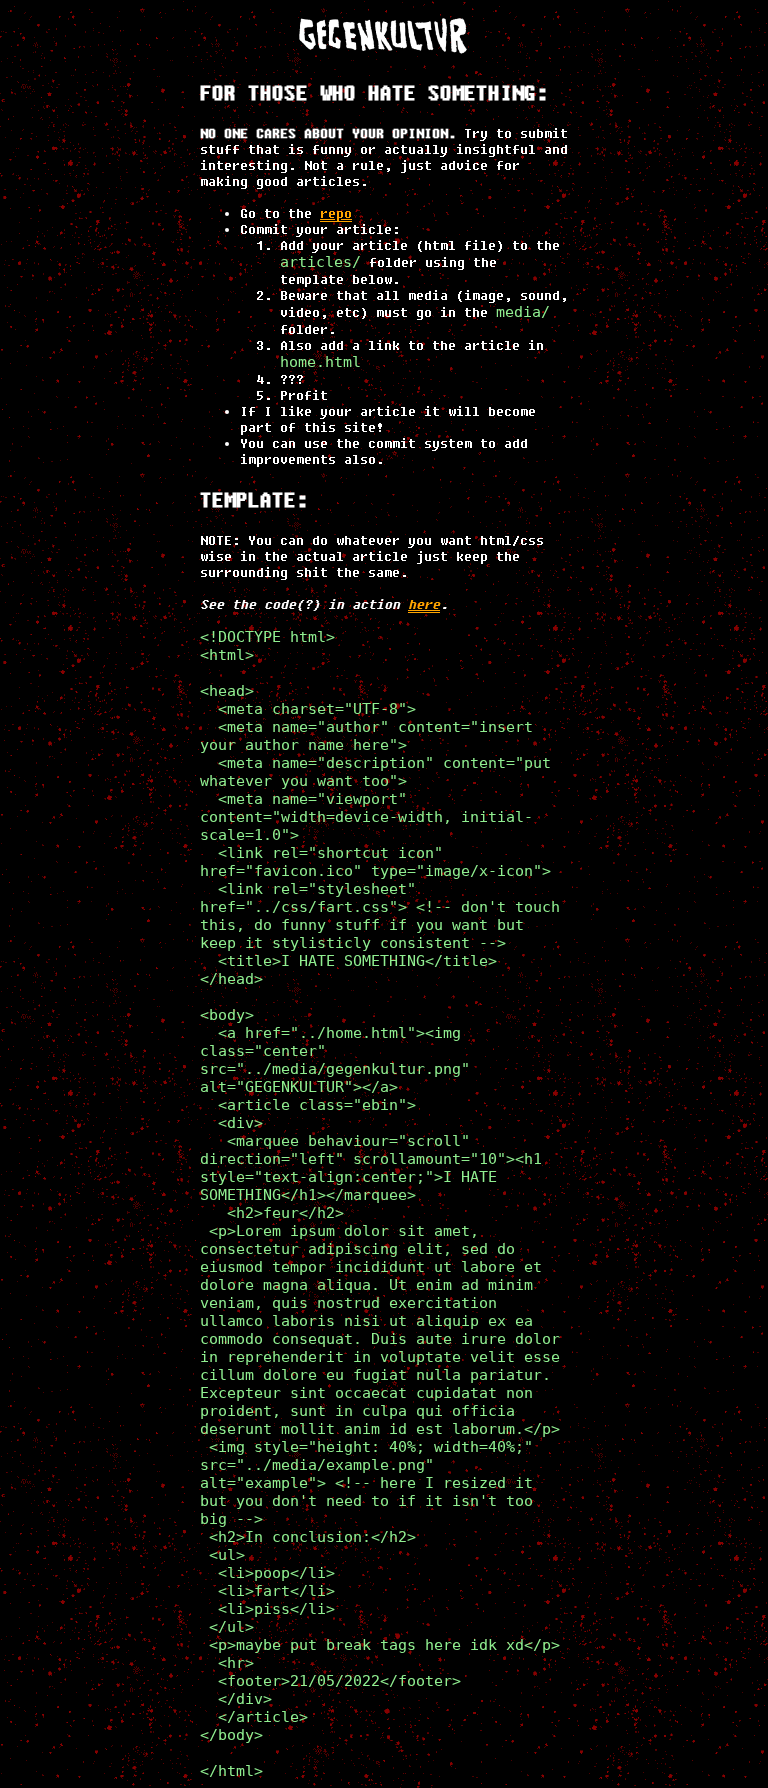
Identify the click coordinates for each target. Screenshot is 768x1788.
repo (336, 213)
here (424, 604)
